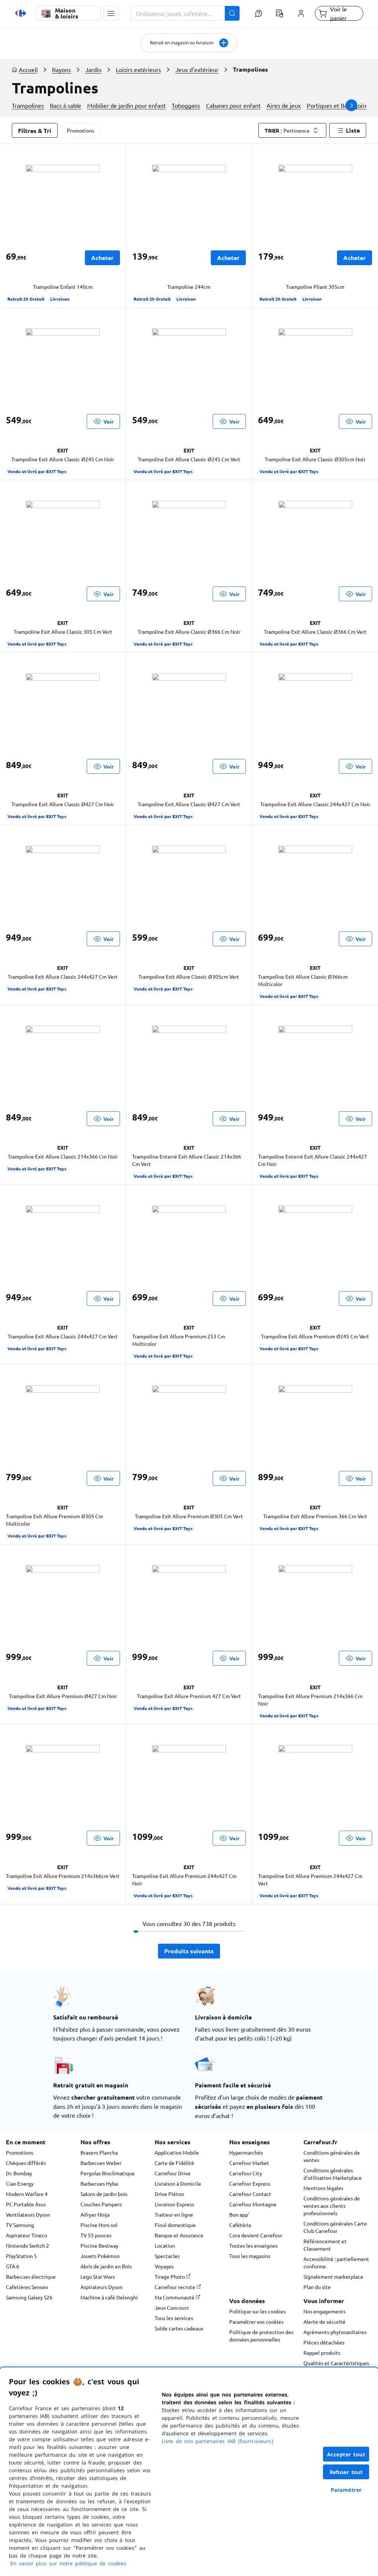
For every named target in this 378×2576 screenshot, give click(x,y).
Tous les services (174, 2318)
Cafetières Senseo (27, 2287)
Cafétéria (240, 2225)
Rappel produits (322, 2353)
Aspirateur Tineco (27, 2235)
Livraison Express (174, 2204)
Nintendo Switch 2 (28, 2245)
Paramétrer (346, 2490)
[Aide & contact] (259, 13)
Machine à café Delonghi (109, 2297)
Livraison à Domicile (178, 2183)
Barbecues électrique (31, 2276)
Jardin (93, 69)
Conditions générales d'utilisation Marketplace (333, 2174)
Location (165, 2245)
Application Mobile (177, 2152)
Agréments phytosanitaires (335, 2332)
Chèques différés (26, 2163)
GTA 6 (13, 2266)
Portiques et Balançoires (339, 105)
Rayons (61, 69)
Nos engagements (324, 2311)
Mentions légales (323, 2188)
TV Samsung (20, 2225)
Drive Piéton (169, 2194)
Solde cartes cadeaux (179, 2328)
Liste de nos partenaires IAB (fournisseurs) (217, 2441)
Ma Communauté (175, 2297)
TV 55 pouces (96, 2235)
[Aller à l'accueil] (21, 13)
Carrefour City (246, 2173)
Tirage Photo (170, 2276)
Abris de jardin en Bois (106, 2266)
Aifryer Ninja (95, 2214)
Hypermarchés (246, 2152)
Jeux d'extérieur (197, 69)
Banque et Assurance (179, 2235)
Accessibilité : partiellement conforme (336, 2262)
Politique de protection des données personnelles (261, 2336)
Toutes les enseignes (253, 2245)
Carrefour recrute (176, 2287)
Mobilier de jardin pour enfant (126, 105)
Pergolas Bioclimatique (108, 2173)
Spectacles (167, 2256)
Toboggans (186, 105)
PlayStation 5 (21, 2256)
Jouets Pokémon (100, 2256)
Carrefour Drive (173, 2173)
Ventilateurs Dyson (28, 2214)
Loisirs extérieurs (138, 69)
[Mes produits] (280, 13)
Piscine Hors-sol (99, 2225)
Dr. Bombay (19, 2173)
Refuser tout (346, 2472)
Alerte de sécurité (324, 2322)
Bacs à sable (66, 105)
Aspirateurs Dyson (102, 2287)
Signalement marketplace (333, 2276)
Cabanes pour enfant (233, 105)
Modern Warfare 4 (27, 2194)
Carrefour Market (249, 2163)
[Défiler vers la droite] (351, 105)
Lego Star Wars (98, 2276)
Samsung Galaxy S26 (29, 2297)
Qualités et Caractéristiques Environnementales (336, 2367)
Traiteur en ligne (174, 2214)
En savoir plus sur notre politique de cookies (68, 2563)
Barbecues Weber (101, 2163)
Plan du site (317, 2287)
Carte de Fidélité (174, 2163)
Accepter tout (346, 2454)
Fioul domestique (175, 2225)
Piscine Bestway (99, 2245)
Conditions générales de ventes (332, 2156)
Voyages (164, 2266)
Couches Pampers (101, 2204)
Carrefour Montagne (253, 2204)
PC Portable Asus (26, 2204)
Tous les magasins (250, 2256)
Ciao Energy (20, 2183)
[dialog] (189, 2472)
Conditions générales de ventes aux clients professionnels (332, 2206)
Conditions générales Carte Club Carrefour (335, 2227)
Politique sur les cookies (257, 2311)
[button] (111, 13)
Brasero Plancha (99, 2152)
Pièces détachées (324, 2342)
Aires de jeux (284, 105)
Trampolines (28, 105)
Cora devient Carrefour (256, 2235)
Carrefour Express (250, 2183)
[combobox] (185, 13)
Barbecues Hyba (99, 2183)
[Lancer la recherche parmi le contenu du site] (232, 13)
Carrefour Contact (250, 2194)
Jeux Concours (172, 2308)
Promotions (80, 130)
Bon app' (239, 2214)
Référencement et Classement (325, 2245)
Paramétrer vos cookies (256, 2322)
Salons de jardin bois (104, 2194)
